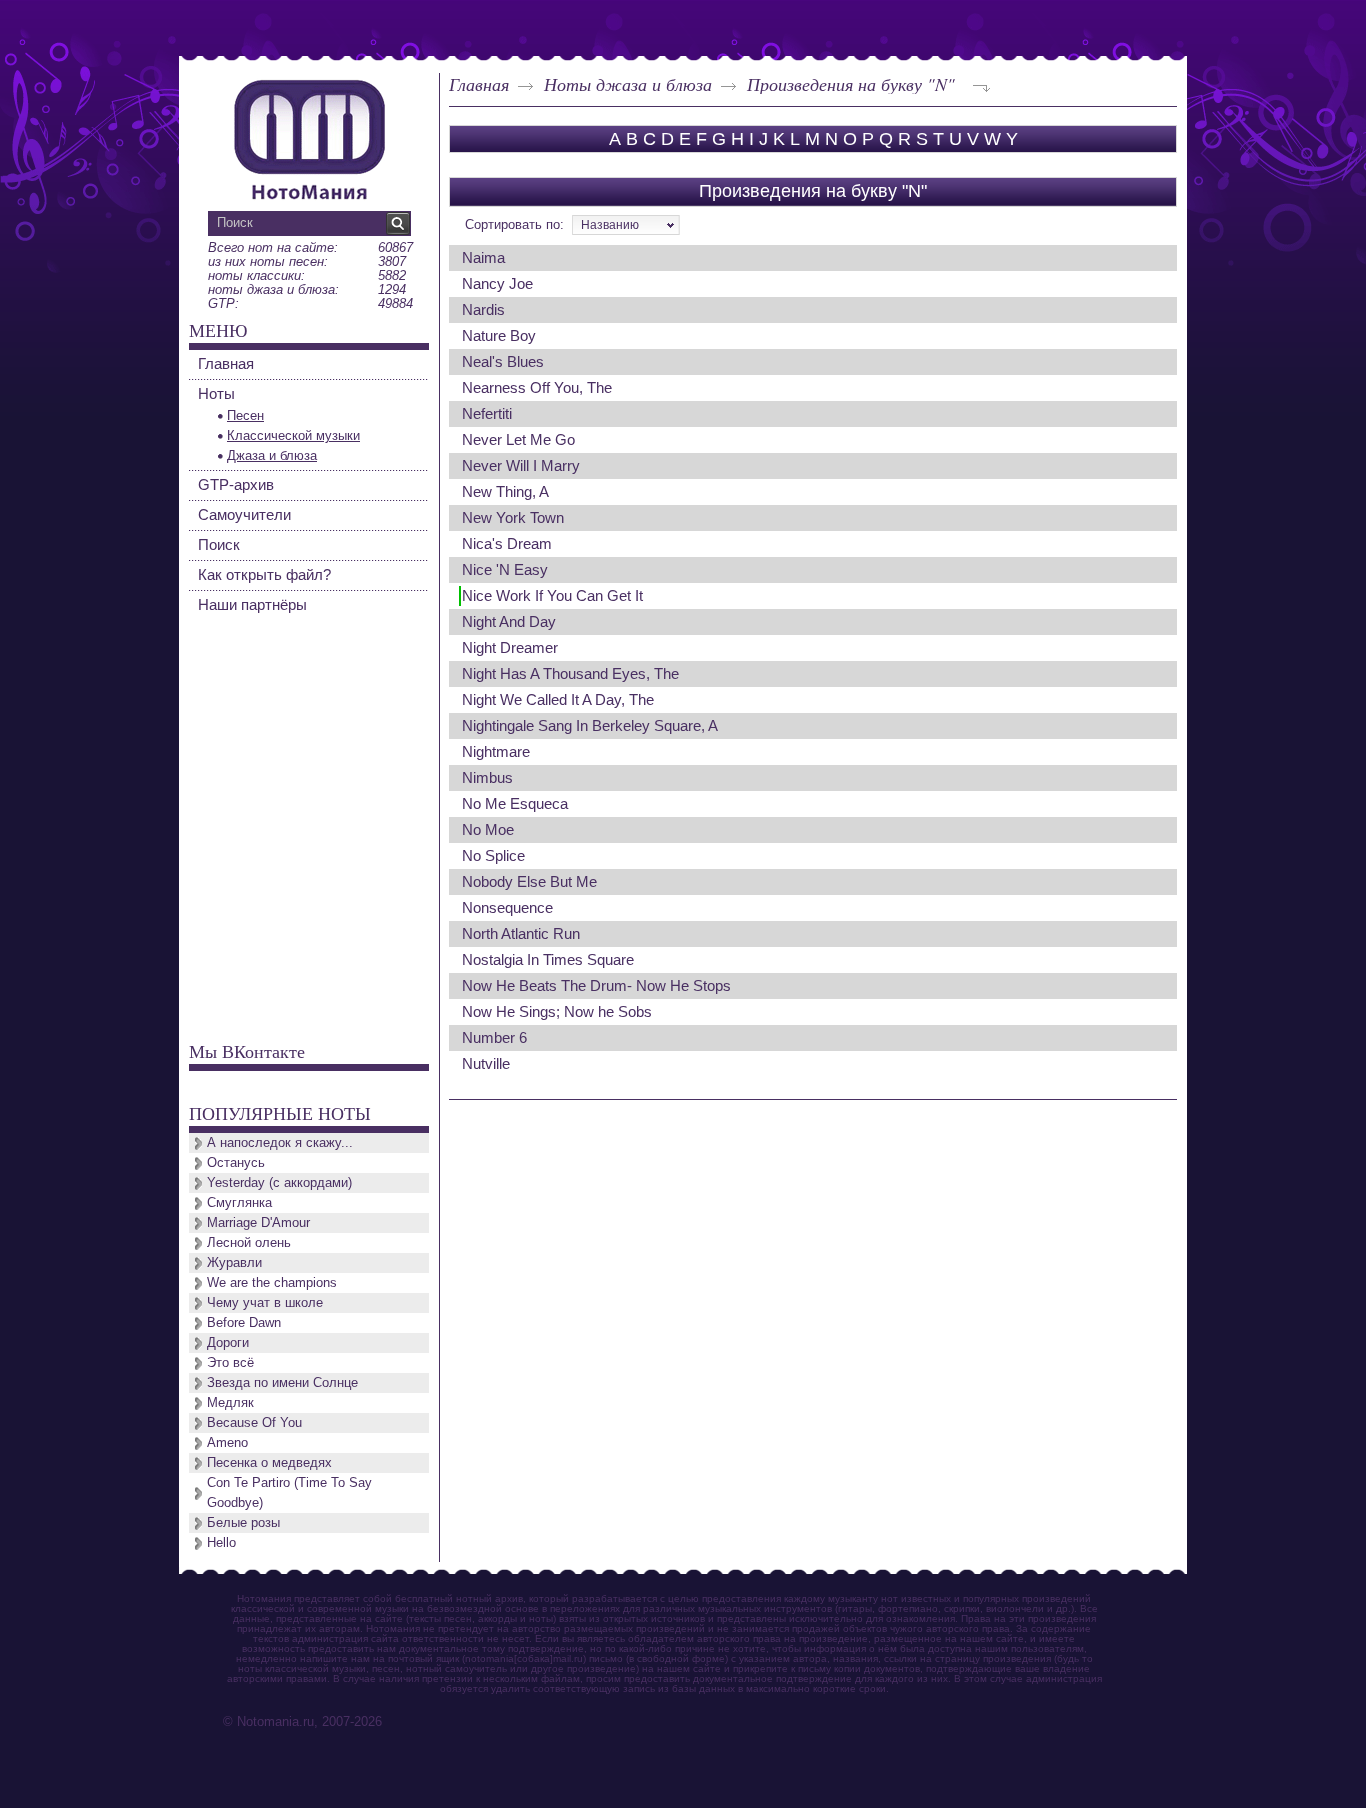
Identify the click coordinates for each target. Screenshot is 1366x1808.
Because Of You (254, 1422)
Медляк (230, 1402)
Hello (221, 1542)
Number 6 (494, 1037)
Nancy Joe (497, 283)
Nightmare (496, 751)
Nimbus (487, 777)
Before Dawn (244, 1322)
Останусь (236, 1162)
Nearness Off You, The (537, 387)
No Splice (493, 855)
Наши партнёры (252, 604)
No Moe (488, 829)
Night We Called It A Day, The (558, 699)
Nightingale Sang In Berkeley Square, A (590, 725)
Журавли (234, 1262)
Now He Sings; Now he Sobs (557, 1011)
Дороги (228, 1342)
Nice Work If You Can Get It (552, 595)
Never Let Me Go (518, 439)
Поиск (219, 544)
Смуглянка (239, 1202)
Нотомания (309, 137)
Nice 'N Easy (505, 569)
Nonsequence (507, 907)
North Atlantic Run (521, 933)
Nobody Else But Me (529, 881)
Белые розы (243, 1522)
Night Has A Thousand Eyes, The (570, 673)
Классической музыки (293, 435)
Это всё (230, 1362)
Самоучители (244, 514)
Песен (245, 415)
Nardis (483, 309)
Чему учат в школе (265, 1302)
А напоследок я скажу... (280, 1142)
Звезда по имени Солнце (282, 1382)
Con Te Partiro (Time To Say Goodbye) (289, 1492)
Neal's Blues (503, 361)
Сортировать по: (514, 224)
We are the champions (272, 1282)
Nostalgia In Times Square (548, 959)
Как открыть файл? (264, 574)
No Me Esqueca (515, 803)
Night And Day (509, 621)
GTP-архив (236, 484)
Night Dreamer (510, 647)
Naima (483, 257)
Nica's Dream (507, 543)
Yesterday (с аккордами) (279, 1182)
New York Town (513, 517)
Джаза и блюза (272, 455)
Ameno (227, 1442)
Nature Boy (499, 335)
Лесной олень (249, 1242)
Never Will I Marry (521, 465)
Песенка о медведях (269, 1462)
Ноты (216, 393)
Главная (479, 84)
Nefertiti (487, 413)
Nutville (486, 1063)
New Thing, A (505, 491)
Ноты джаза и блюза (628, 84)
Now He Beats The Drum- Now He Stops (596, 985)
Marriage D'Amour (258, 1222)
